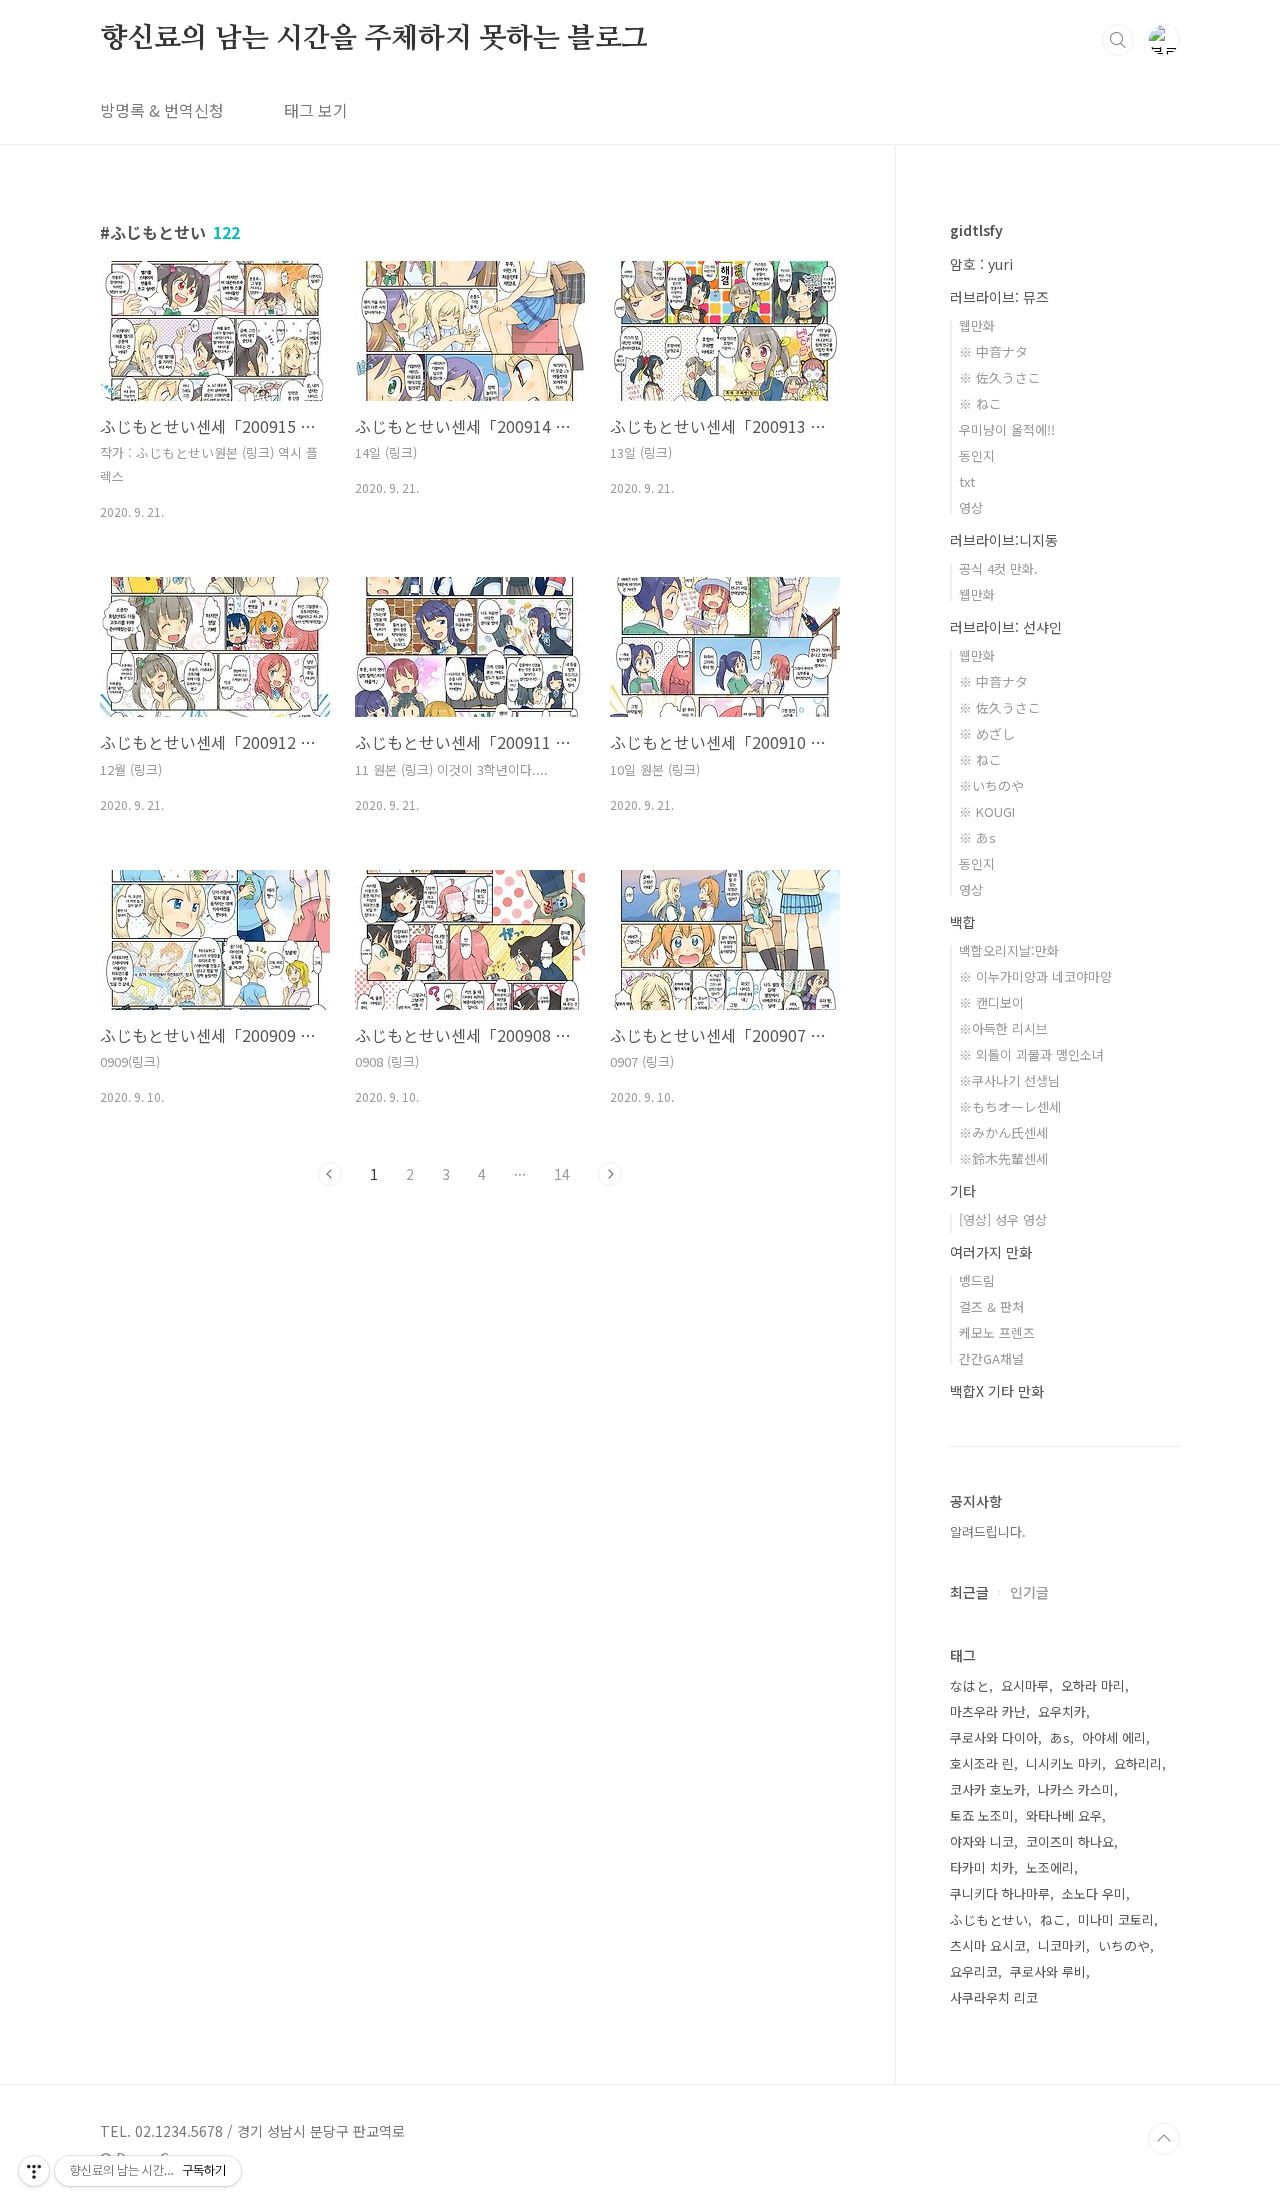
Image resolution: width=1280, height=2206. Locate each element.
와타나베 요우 (1064, 1815)
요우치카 (1062, 1711)
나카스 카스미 (1076, 1789)
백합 (963, 922)
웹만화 (977, 325)
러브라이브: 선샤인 (1006, 627)
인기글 (1029, 1592)
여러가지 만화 (991, 1252)
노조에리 (1050, 1867)
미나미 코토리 (1116, 1919)
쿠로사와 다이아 (994, 1737)
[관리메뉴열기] (34, 2171)
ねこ (1053, 1919)
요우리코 (974, 1971)
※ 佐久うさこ (1000, 377)
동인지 (977, 455)
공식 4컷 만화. (998, 568)
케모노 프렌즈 (997, 1332)
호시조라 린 (982, 1763)
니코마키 (1062, 1945)
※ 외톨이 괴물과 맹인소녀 (1031, 1054)
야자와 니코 (982, 1841)
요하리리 (1138, 1763)
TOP (1164, 2139)
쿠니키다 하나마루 (1000, 1893)
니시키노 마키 (1064, 1763)
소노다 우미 (1094, 1893)
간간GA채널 (991, 1358)
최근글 (969, 1592)
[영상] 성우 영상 (1003, 1219)
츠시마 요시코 (988, 1945)
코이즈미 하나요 (1070, 1841)
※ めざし (987, 733)
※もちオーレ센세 (1010, 1106)
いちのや (1124, 1945)
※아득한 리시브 (1003, 1028)
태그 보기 (316, 110)
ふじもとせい (989, 1919)
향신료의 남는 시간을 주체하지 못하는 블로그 (374, 39)
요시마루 (1025, 1685)
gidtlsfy (976, 230)
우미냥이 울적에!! (1007, 429)
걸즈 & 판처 (991, 1306)
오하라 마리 (1093, 1685)
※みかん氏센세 (1003, 1132)
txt (967, 481)
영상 (971, 507)
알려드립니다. (988, 1531)
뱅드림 (977, 1280)
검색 (1118, 40)
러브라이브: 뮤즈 (999, 297)
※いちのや (991, 785)
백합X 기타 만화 (997, 1391)
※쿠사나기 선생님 (1009, 1080)
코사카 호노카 (988, 1789)
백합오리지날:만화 (1009, 950)
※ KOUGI (987, 811)
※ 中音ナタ (993, 351)
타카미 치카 (982, 1867)
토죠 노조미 (982, 1815)
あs (1060, 1737)
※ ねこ (980, 403)
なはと (969, 1685)
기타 (963, 1191)
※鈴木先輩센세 (1003, 1158)
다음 (610, 1174)
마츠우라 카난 (988, 1711)
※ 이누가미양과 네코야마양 (1035, 976)
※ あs (977, 837)
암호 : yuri (981, 264)
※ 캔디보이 (991, 1002)
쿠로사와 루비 (1048, 1971)
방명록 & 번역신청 (162, 110)
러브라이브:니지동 (1004, 540)
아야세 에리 (1114, 1737)
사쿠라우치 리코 (994, 1997)
